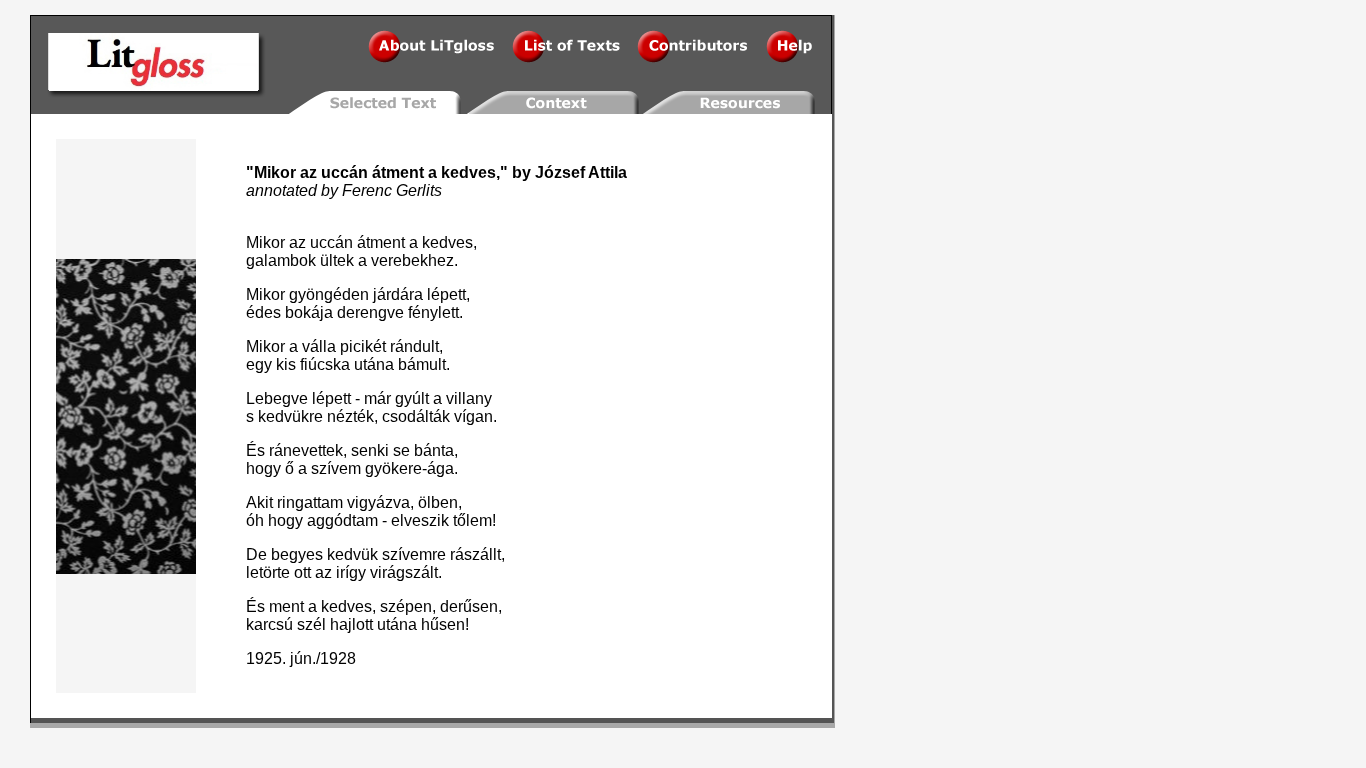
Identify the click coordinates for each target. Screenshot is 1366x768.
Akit (259, 502)
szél (311, 624)
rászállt (475, 554)
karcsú (269, 624)
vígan (473, 416)
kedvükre (290, 416)
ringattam (310, 502)
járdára (398, 294)
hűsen (443, 624)
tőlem (472, 520)
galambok (281, 260)
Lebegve (277, 398)
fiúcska (325, 364)
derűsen (469, 606)
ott (302, 572)
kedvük (352, 554)
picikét (363, 346)
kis (286, 364)
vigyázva (378, 502)
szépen (406, 606)
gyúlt (412, 398)
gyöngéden (329, 294)
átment (398, 172)
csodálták (416, 416)
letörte (268, 572)
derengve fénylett (398, 312)
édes (263, 312)
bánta (434, 450)
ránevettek (306, 450)
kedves (468, 172)
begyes (297, 554)
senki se (380, 450)
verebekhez (412, 260)
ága (440, 468)
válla (319, 346)
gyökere (393, 468)
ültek (337, 260)
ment (286, 606)
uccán (344, 172)
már (377, 398)
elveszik (420, 520)
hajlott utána (373, 624)
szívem (336, 468)
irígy (351, 572)
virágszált (404, 572)
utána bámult (400, 364)
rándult (414, 346)
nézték (350, 416)
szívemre (414, 554)
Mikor (275, 172)
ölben (438, 502)
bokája (309, 312)
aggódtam (342, 520)
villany (469, 398)
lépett (446, 294)
